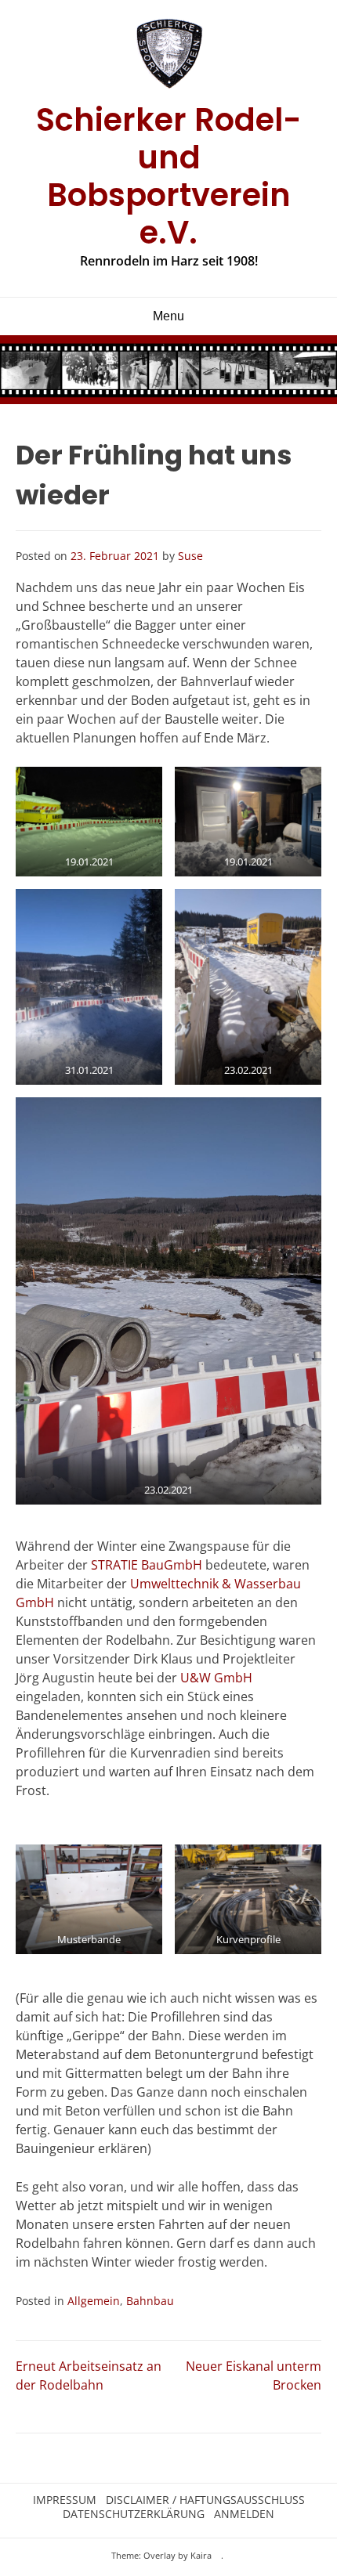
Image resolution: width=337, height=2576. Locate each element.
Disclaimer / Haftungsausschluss (205, 2500)
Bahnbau (150, 2301)
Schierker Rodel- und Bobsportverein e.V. (169, 176)
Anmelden (244, 2514)
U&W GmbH (216, 1678)
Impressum (65, 2500)
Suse (190, 556)
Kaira (201, 2555)
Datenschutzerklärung (134, 2514)
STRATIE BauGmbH (147, 1565)
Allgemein (94, 2301)
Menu (168, 316)
